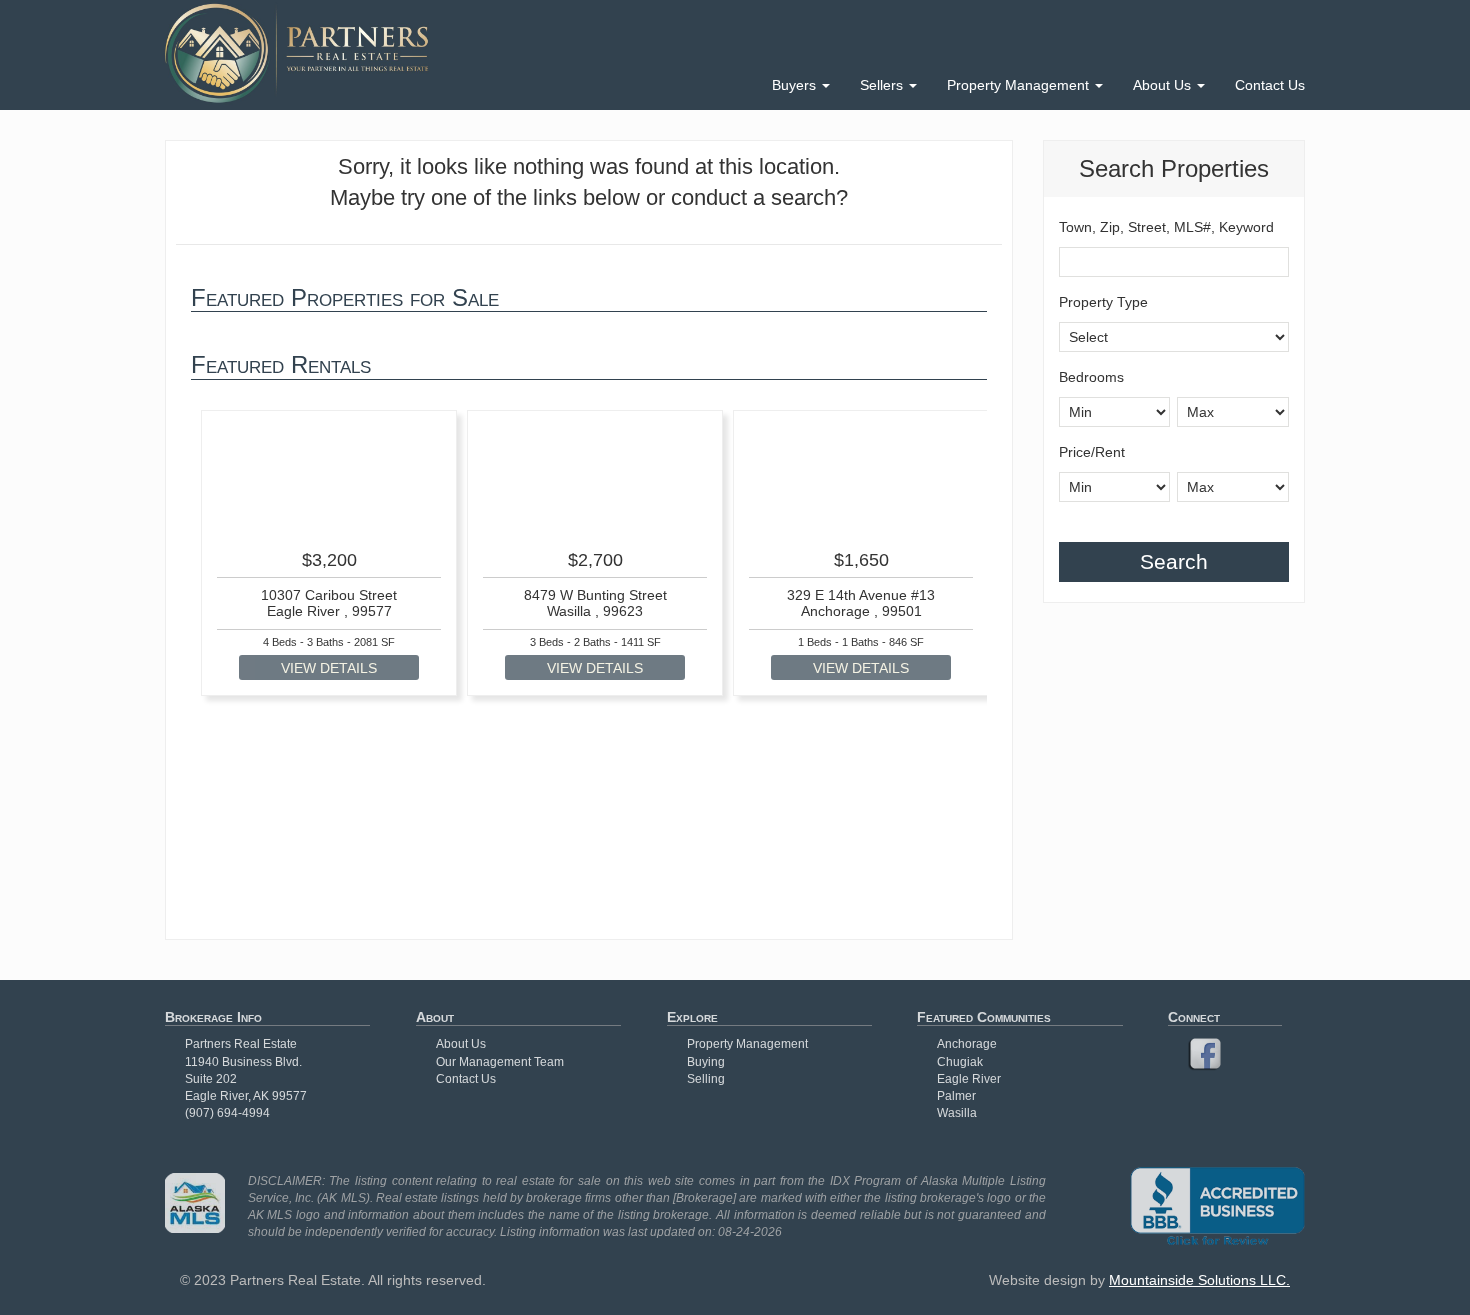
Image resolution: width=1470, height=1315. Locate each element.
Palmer (956, 1096)
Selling (706, 1079)
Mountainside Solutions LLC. (1199, 1280)
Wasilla (957, 1113)
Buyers (796, 85)
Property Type (1103, 302)
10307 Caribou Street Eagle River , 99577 (329, 602)
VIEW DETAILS (329, 668)
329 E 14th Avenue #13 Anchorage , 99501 (861, 602)
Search (1174, 561)
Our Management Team (500, 1062)
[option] (329, 553)
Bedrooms (1091, 377)
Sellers (883, 85)
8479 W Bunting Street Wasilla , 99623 (595, 602)
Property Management (1020, 85)
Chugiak (960, 1062)
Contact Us (1270, 85)
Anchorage (967, 1044)
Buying (706, 1062)
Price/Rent (1092, 452)
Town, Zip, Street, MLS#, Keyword (1166, 227)
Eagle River (969, 1079)
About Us (1164, 85)
